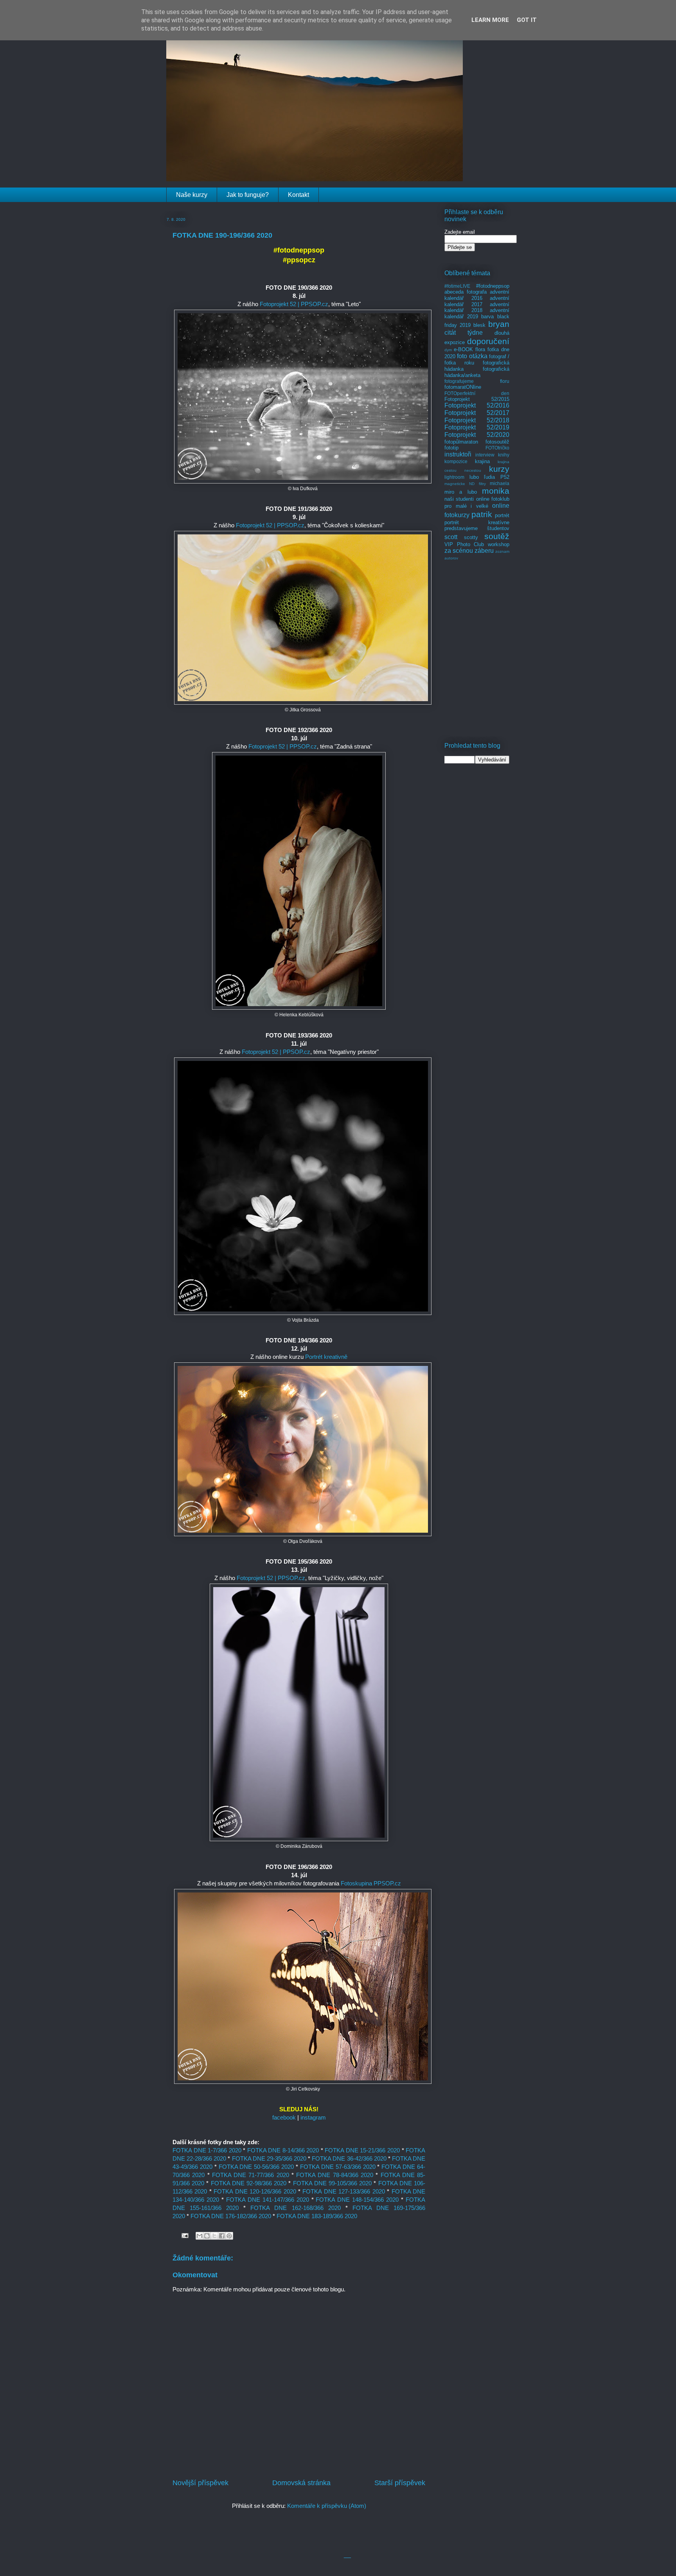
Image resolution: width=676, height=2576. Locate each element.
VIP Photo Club (464, 544)
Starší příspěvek (400, 2483)
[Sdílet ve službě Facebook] (222, 2236)
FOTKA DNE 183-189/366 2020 (317, 2216)
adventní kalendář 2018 (477, 308)
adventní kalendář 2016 (477, 295)
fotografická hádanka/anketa (477, 372)
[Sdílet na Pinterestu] (229, 2236)
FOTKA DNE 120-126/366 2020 (255, 2191)
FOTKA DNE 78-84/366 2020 (335, 2175)
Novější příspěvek (200, 2483)
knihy (504, 455)
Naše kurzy (192, 195)
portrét (502, 515)
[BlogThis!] (207, 2236)
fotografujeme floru (477, 381)
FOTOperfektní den (477, 393)
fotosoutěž (497, 442)
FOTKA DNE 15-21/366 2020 (362, 2150)
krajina (482, 461)
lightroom (454, 477)
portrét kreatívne (477, 522)
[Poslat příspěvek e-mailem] (184, 2235)
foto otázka (472, 356)
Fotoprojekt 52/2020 (477, 435)
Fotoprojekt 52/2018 (477, 420)
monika (496, 491)
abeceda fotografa (466, 292)
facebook (284, 2117)
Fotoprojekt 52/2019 (477, 427)
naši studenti (459, 499)
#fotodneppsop (493, 286)
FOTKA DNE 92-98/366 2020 (249, 2183)
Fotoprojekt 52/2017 (477, 413)
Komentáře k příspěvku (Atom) (327, 2506)
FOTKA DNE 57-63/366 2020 (338, 2167)
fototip (451, 448)
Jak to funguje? (248, 195)
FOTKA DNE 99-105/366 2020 (333, 2183)
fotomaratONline (463, 387)
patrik (482, 514)
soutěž (497, 536)
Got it (527, 20)
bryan (499, 324)
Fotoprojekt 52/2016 (477, 405)
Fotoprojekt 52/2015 (477, 399)
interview (485, 455)
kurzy (499, 469)
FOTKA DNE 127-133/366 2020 (343, 2191)
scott (451, 537)
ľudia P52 (497, 477)
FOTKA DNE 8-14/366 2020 (283, 2150)
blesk (479, 325)
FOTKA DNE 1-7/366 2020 (207, 2150)
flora (480, 349)
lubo (474, 477)
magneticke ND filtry (465, 484)
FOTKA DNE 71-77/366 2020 (251, 2175)
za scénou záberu (469, 551)
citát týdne (464, 333)
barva (487, 317)
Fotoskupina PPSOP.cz (371, 1883)
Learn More (490, 20)
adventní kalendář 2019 (477, 313)
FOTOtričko (497, 448)
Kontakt (298, 195)
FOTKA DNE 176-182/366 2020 (231, 2216)
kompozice (456, 461)
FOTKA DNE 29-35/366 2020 (269, 2158)
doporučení (488, 341)
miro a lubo (461, 492)
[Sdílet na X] (214, 2236)
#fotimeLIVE (457, 286)
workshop (499, 544)
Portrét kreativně (326, 1357)
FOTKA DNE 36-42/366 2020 (349, 2158)
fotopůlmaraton (461, 442)
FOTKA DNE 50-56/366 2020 (256, 2167)
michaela (500, 483)
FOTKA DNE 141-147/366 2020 (268, 2200)
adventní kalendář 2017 (477, 301)
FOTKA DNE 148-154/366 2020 (357, 2200)
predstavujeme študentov (477, 528)
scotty (471, 537)
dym (448, 350)
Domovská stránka (301, 2483)
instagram (313, 2117)
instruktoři (458, 454)
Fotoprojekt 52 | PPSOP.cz (294, 304)
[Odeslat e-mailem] (200, 2236)
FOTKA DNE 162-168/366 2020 (295, 2208)
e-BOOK (463, 349)
